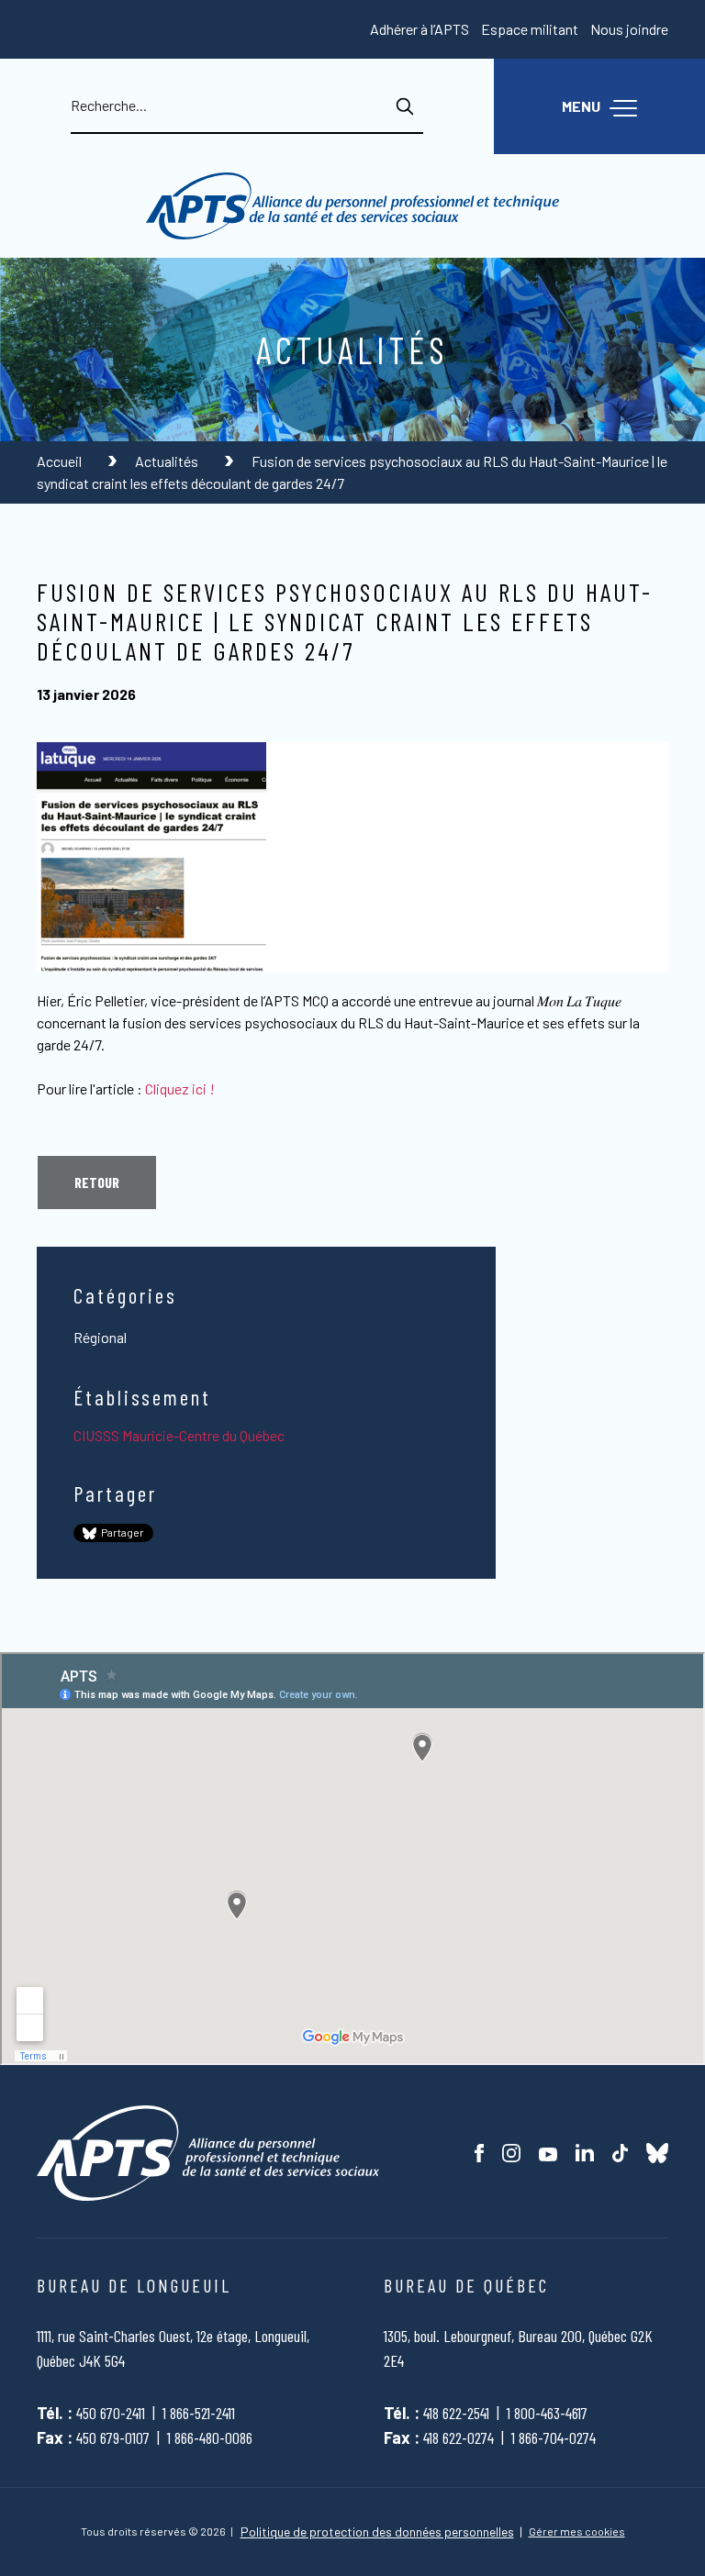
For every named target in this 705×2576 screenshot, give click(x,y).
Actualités (168, 461)
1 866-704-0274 (554, 2437)
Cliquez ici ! (180, 1088)
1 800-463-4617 (547, 2413)
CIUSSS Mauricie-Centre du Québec (179, 1435)
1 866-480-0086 (210, 2437)
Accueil (61, 461)
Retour (97, 1182)
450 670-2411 (111, 2413)
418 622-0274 (459, 2437)
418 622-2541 (456, 2413)
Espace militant (530, 29)
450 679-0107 (113, 2437)
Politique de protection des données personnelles (377, 2532)
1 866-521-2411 (199, 2413)
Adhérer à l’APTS (420, 29)
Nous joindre (629, 29)
